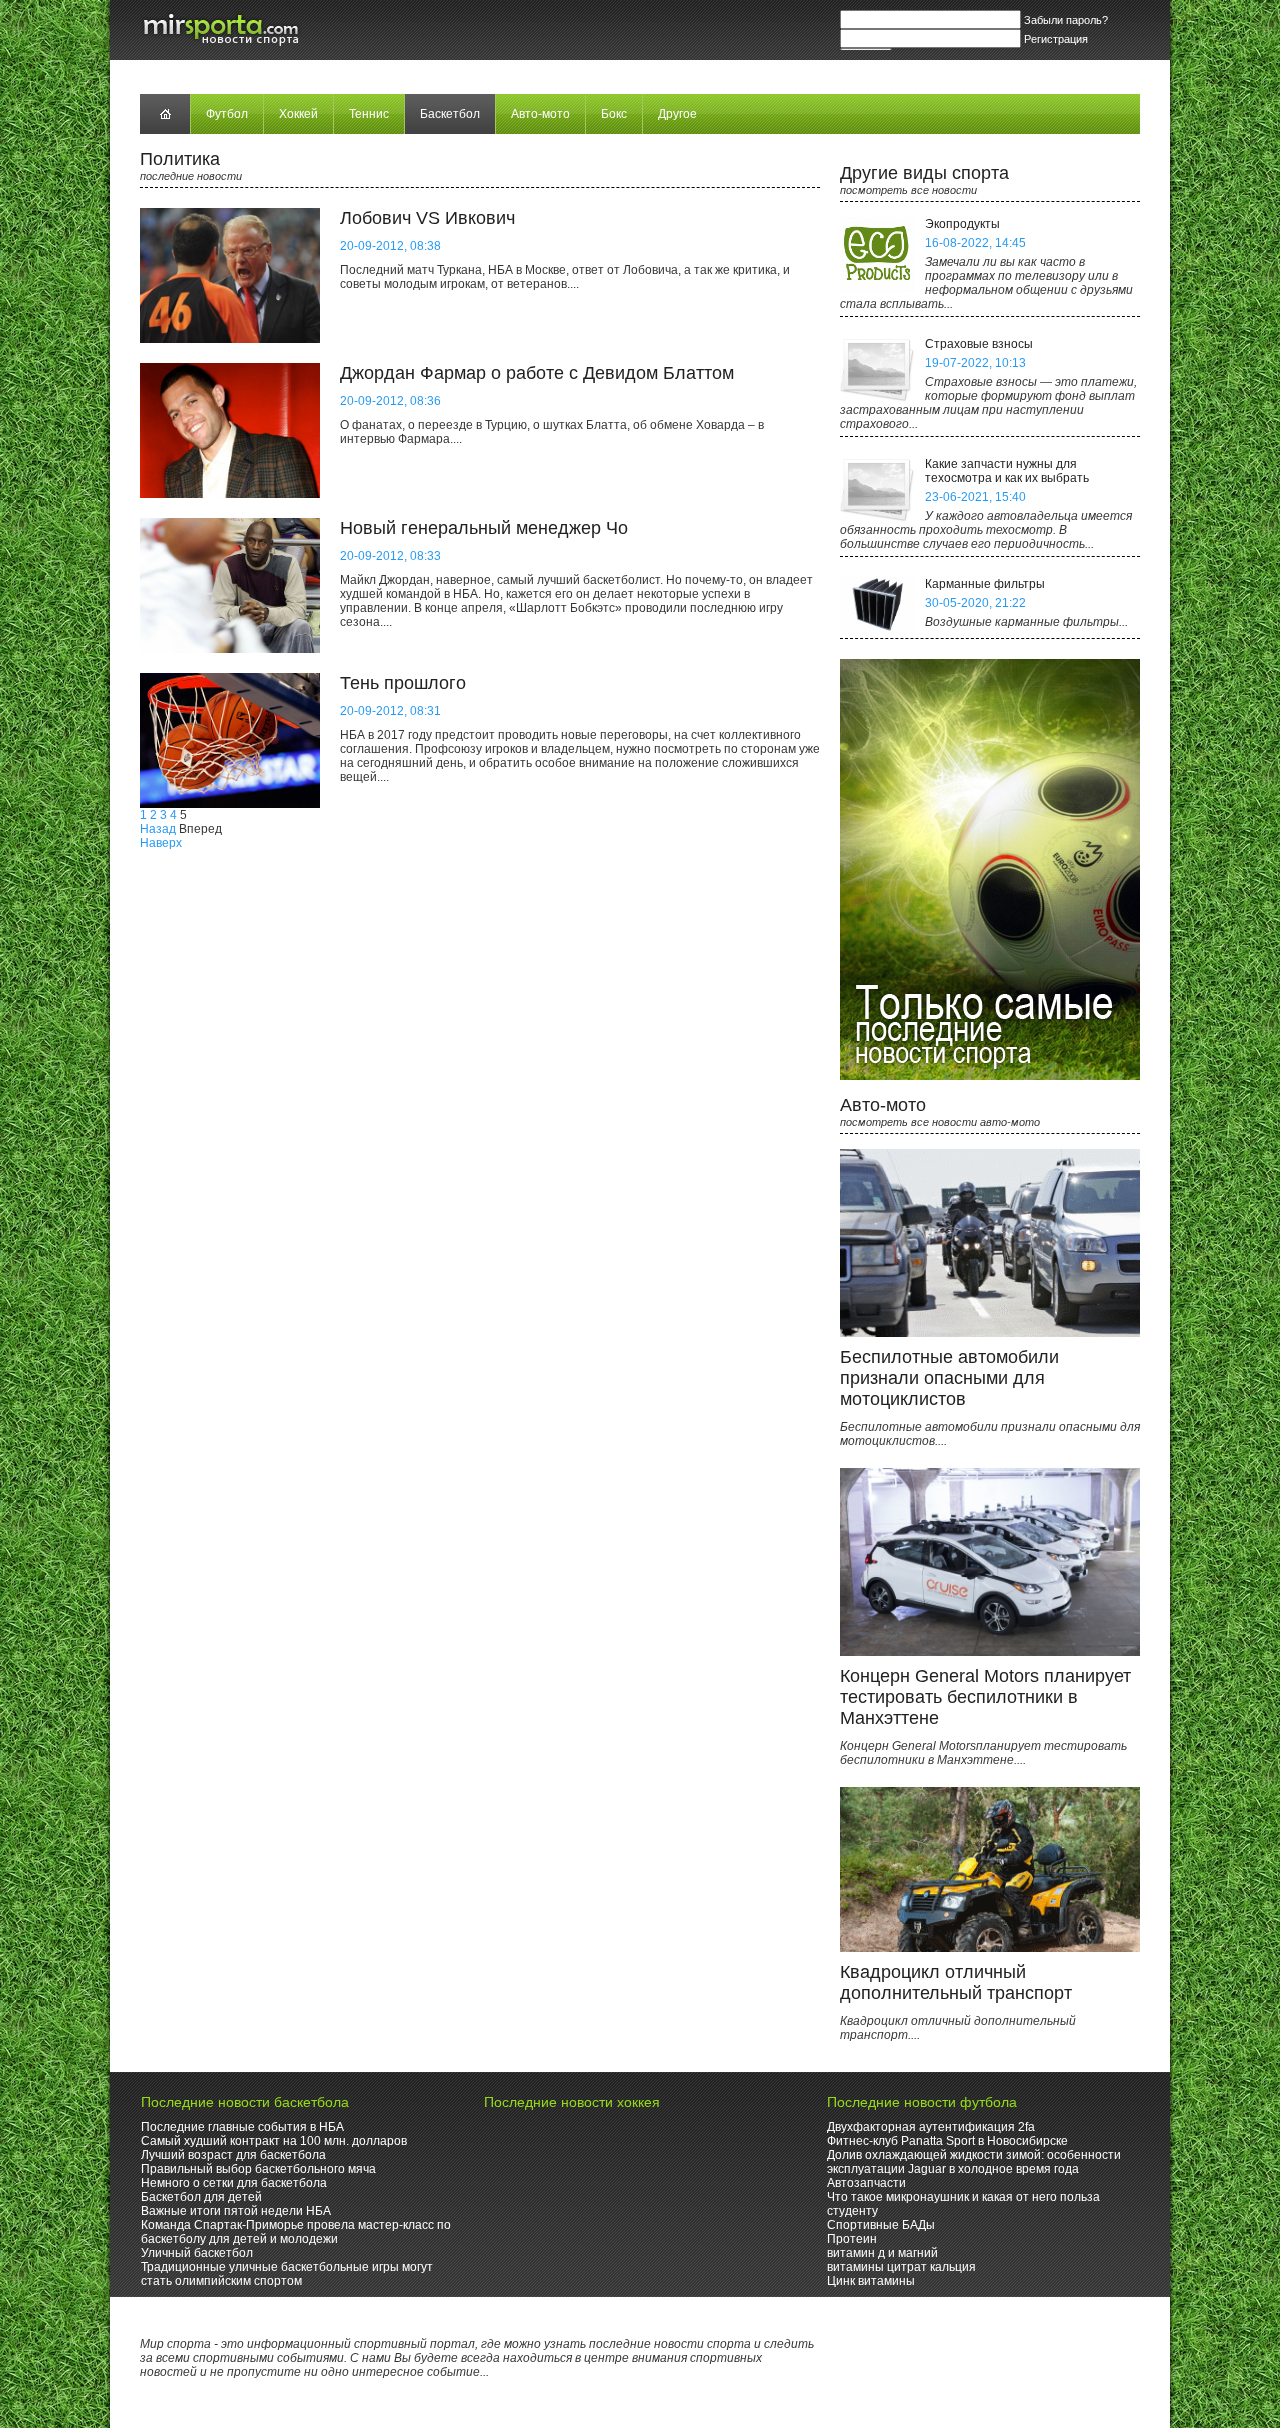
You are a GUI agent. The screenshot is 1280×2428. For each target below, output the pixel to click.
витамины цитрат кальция (901, 2267)
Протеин (852, 2239)
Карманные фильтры (985, 584)
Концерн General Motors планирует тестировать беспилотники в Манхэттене (985, 1697)
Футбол (227, 114)
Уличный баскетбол (197, 2253)
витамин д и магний (882, 2253)
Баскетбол (450, 114)
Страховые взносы (979, 344)
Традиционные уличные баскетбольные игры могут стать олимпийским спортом (287, 2274)
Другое (677, 114)
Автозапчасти (866, 2183)
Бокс (614, 114)
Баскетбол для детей (201, 2197)
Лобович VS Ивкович (427, 218)
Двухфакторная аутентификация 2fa (931, 2127)
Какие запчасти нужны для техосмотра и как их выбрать (1007, 471)
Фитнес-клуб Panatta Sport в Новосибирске (947, 2141)
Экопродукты (962, 224)
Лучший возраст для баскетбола (233, 2155)
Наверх (161, 843)
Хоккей (298, 114)
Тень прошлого (403, 683)
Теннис (369, 114)
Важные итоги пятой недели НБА (236, 2211)
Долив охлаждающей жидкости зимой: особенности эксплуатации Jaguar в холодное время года (974, 2162)
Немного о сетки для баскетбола (234, 2183)
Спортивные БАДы (881, 2225)
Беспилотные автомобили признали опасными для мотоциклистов (949, 1378)
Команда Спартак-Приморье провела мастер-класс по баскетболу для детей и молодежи (296, 2232)
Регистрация (1056, 39)
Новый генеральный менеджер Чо (484, 528)
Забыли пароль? (1066, 20)
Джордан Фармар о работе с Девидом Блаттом (537, 373)
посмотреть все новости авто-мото (940, 1122)
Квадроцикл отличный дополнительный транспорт (956, 1982)
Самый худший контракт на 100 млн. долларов (274, 2141)
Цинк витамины (871, 2281)
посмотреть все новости (908, 190)
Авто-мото (540, 114)
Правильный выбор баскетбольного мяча (258, 2169)
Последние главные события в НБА (242, 2127)
